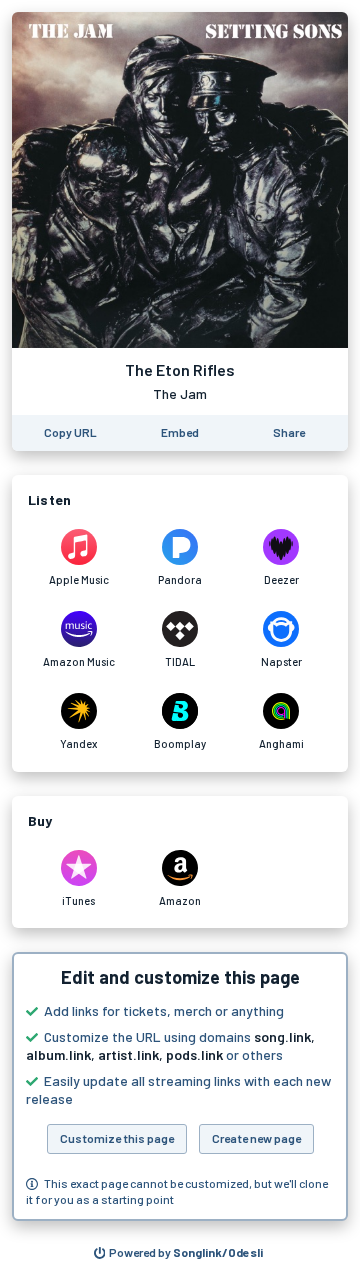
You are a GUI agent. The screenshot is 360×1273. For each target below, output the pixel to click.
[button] (180, 1086)
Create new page (256, 1138)
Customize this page (117, 1138)
